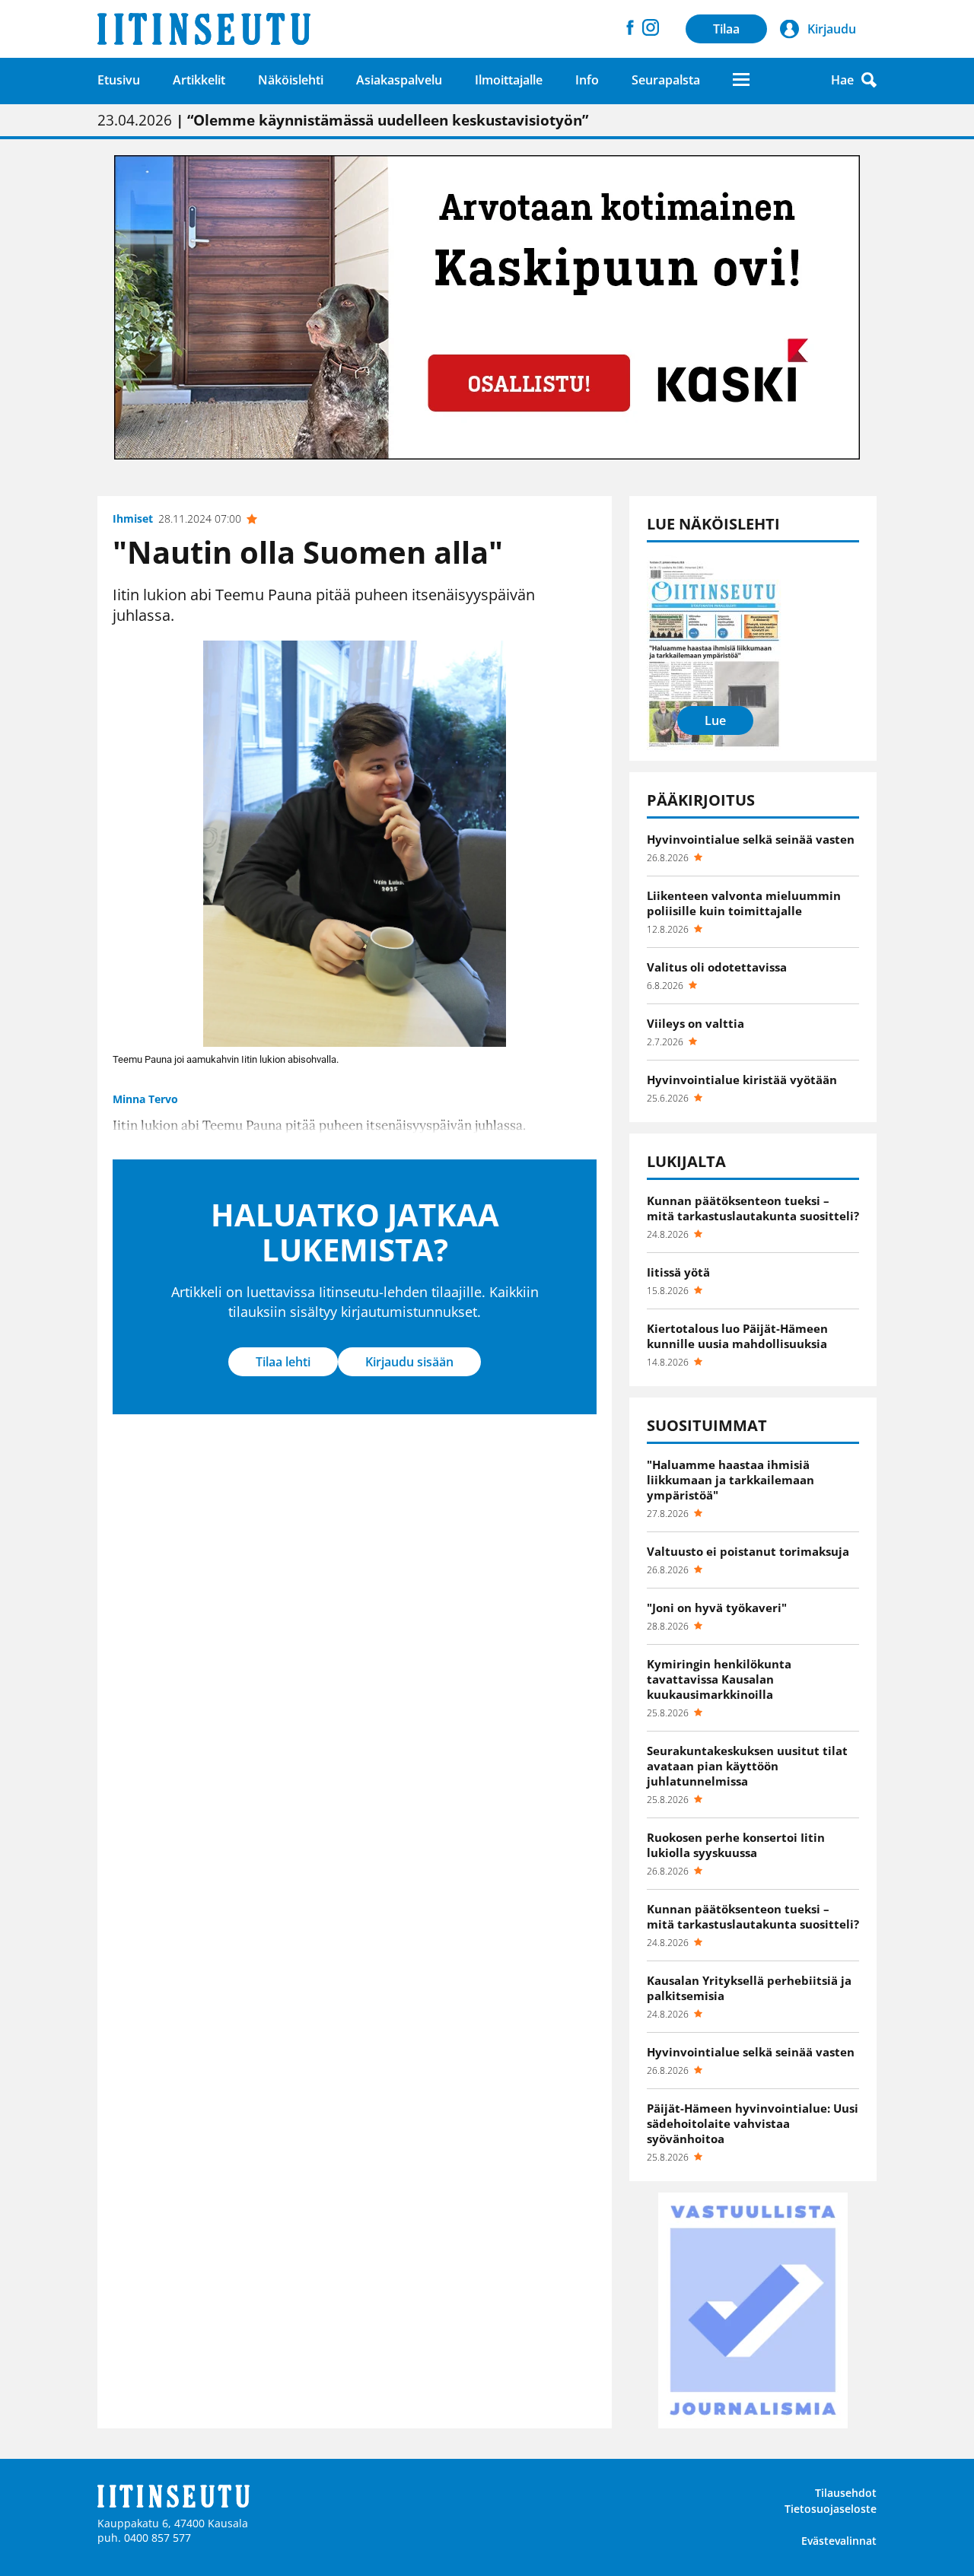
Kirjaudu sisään (409, 1362)
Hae (842, 80)
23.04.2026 (343, 120)
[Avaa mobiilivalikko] (741, 80)
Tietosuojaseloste (831, 2509)
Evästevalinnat (839, 2541)
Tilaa (726, 29)
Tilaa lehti (283, 1362)
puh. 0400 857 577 (144, 2538)
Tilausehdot (846, 2493)
